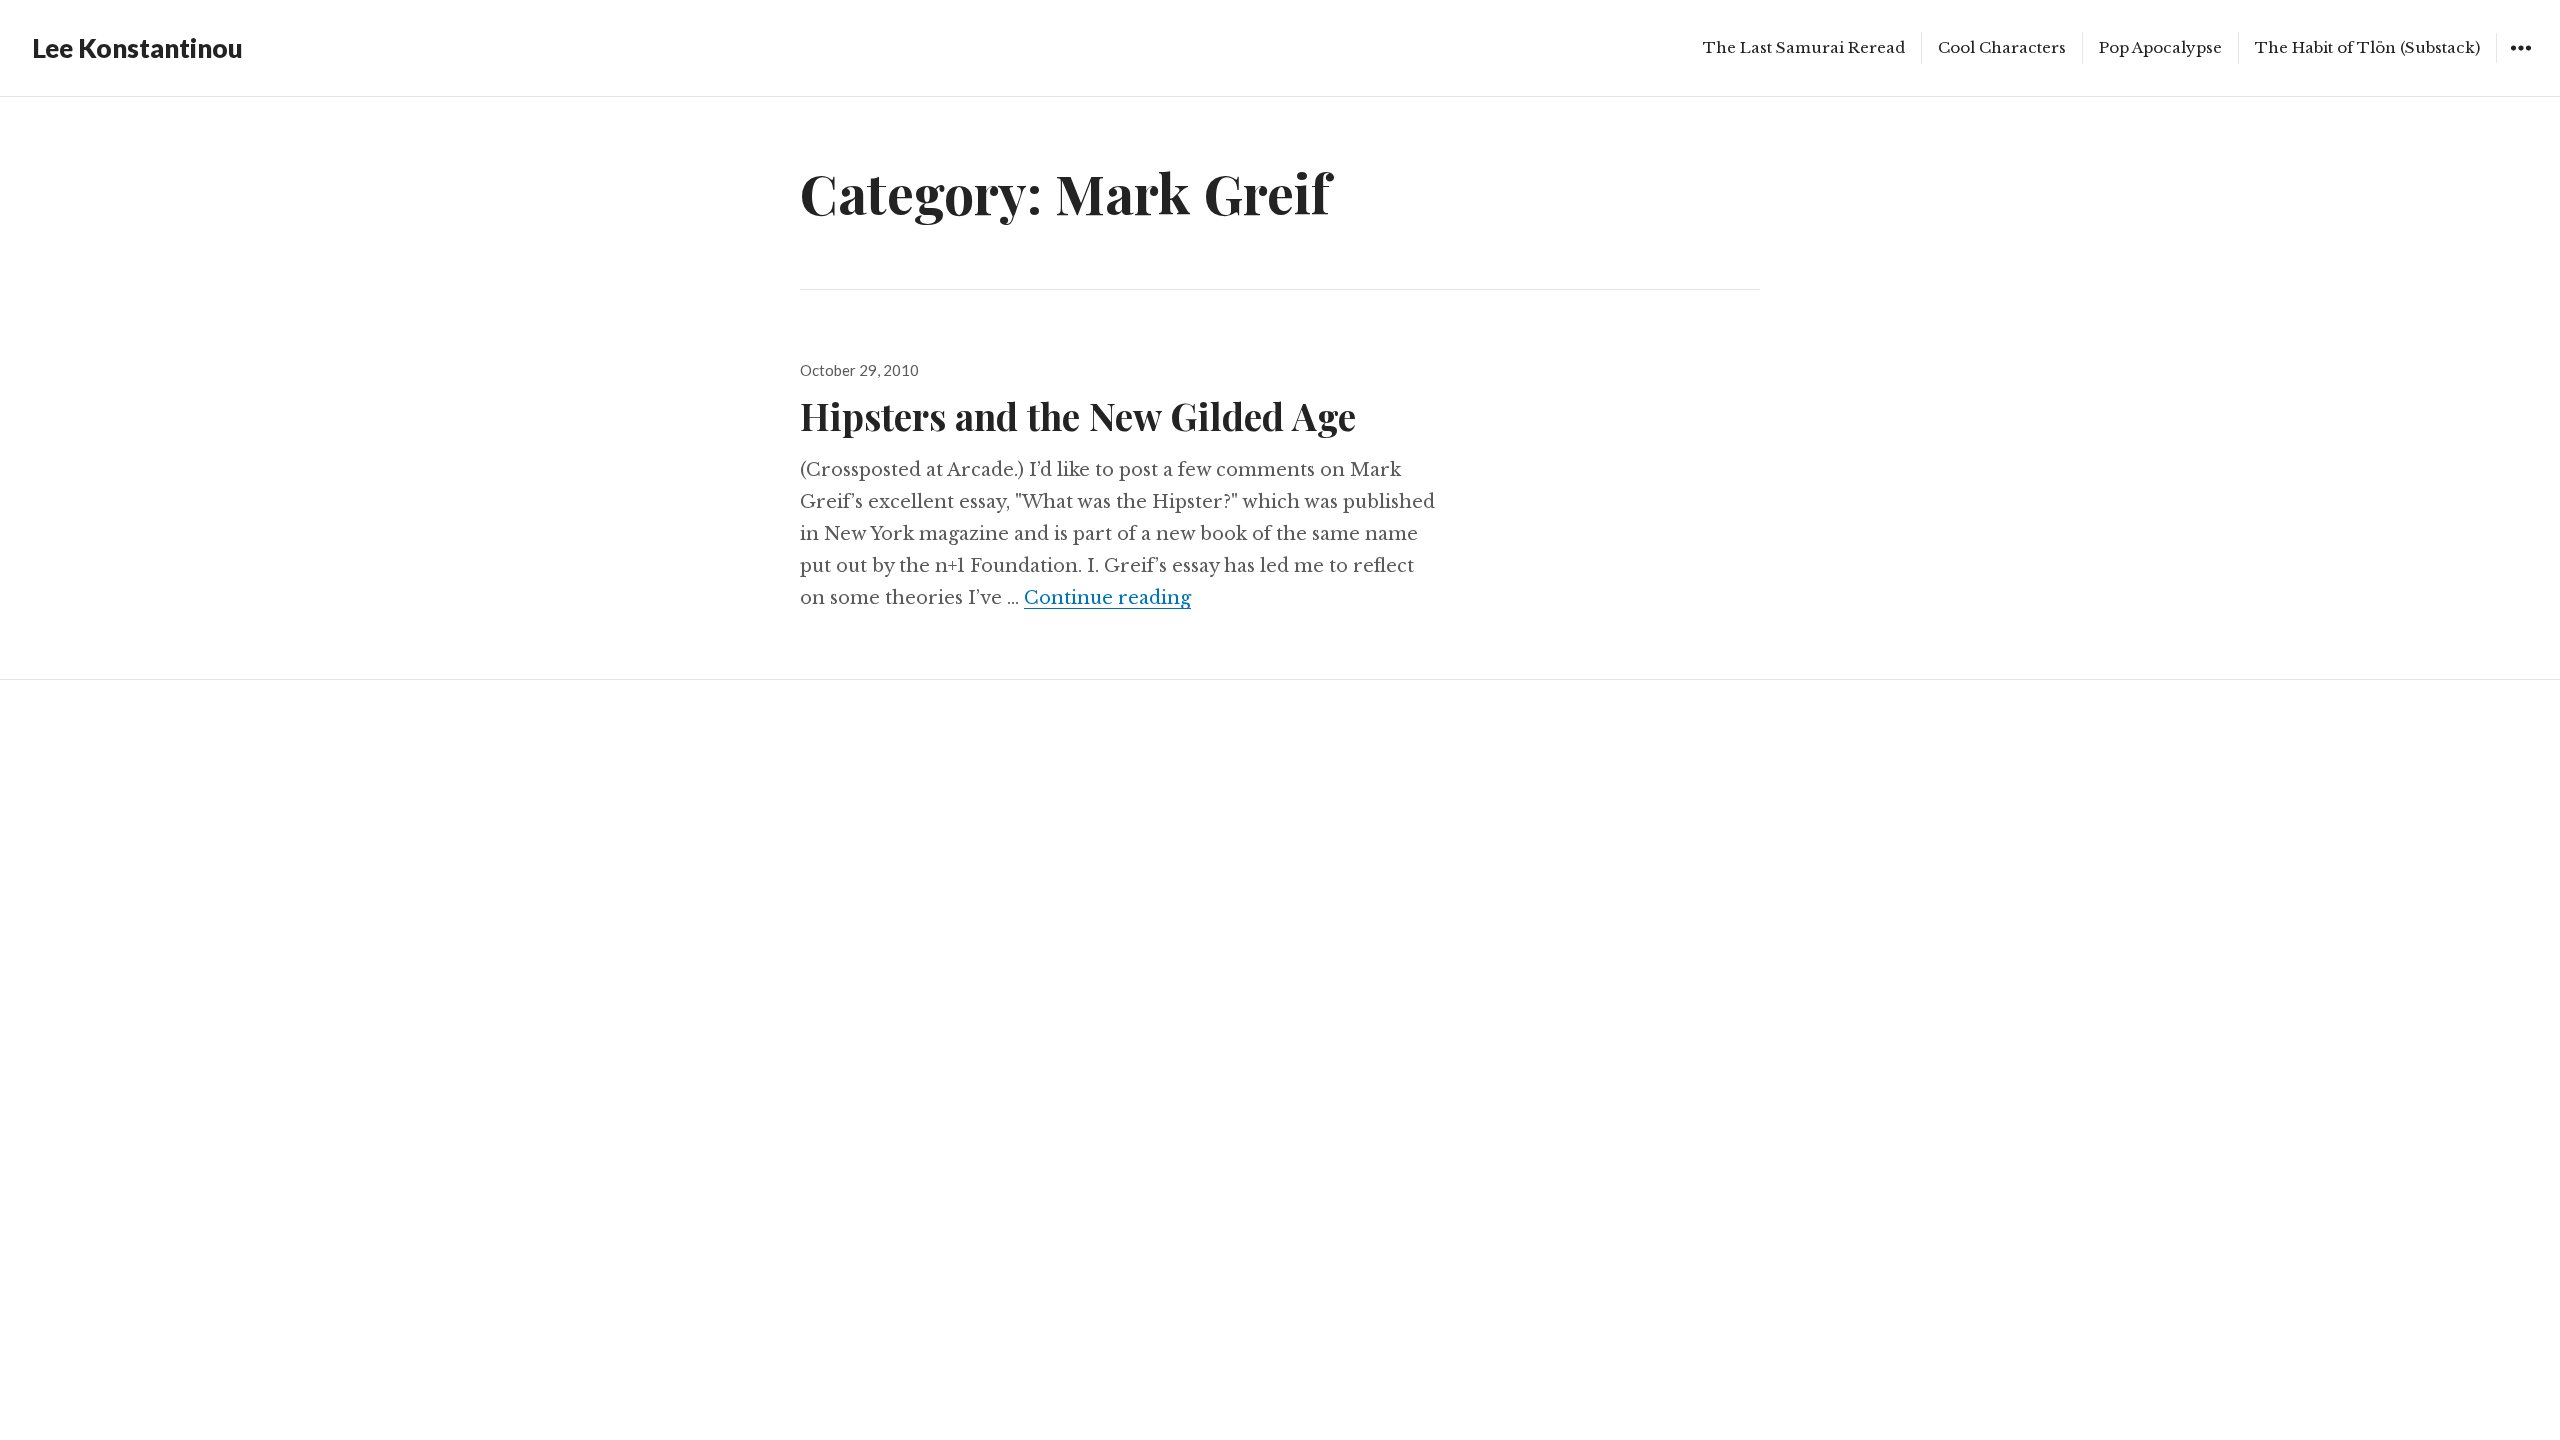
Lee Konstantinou (137, 48)
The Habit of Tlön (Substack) (2367, 47)
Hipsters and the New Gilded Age (1078, 415)
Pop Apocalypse (2160, 47)
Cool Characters (2002, 47)
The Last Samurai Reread (1804, 47)
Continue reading (1107, 598)
